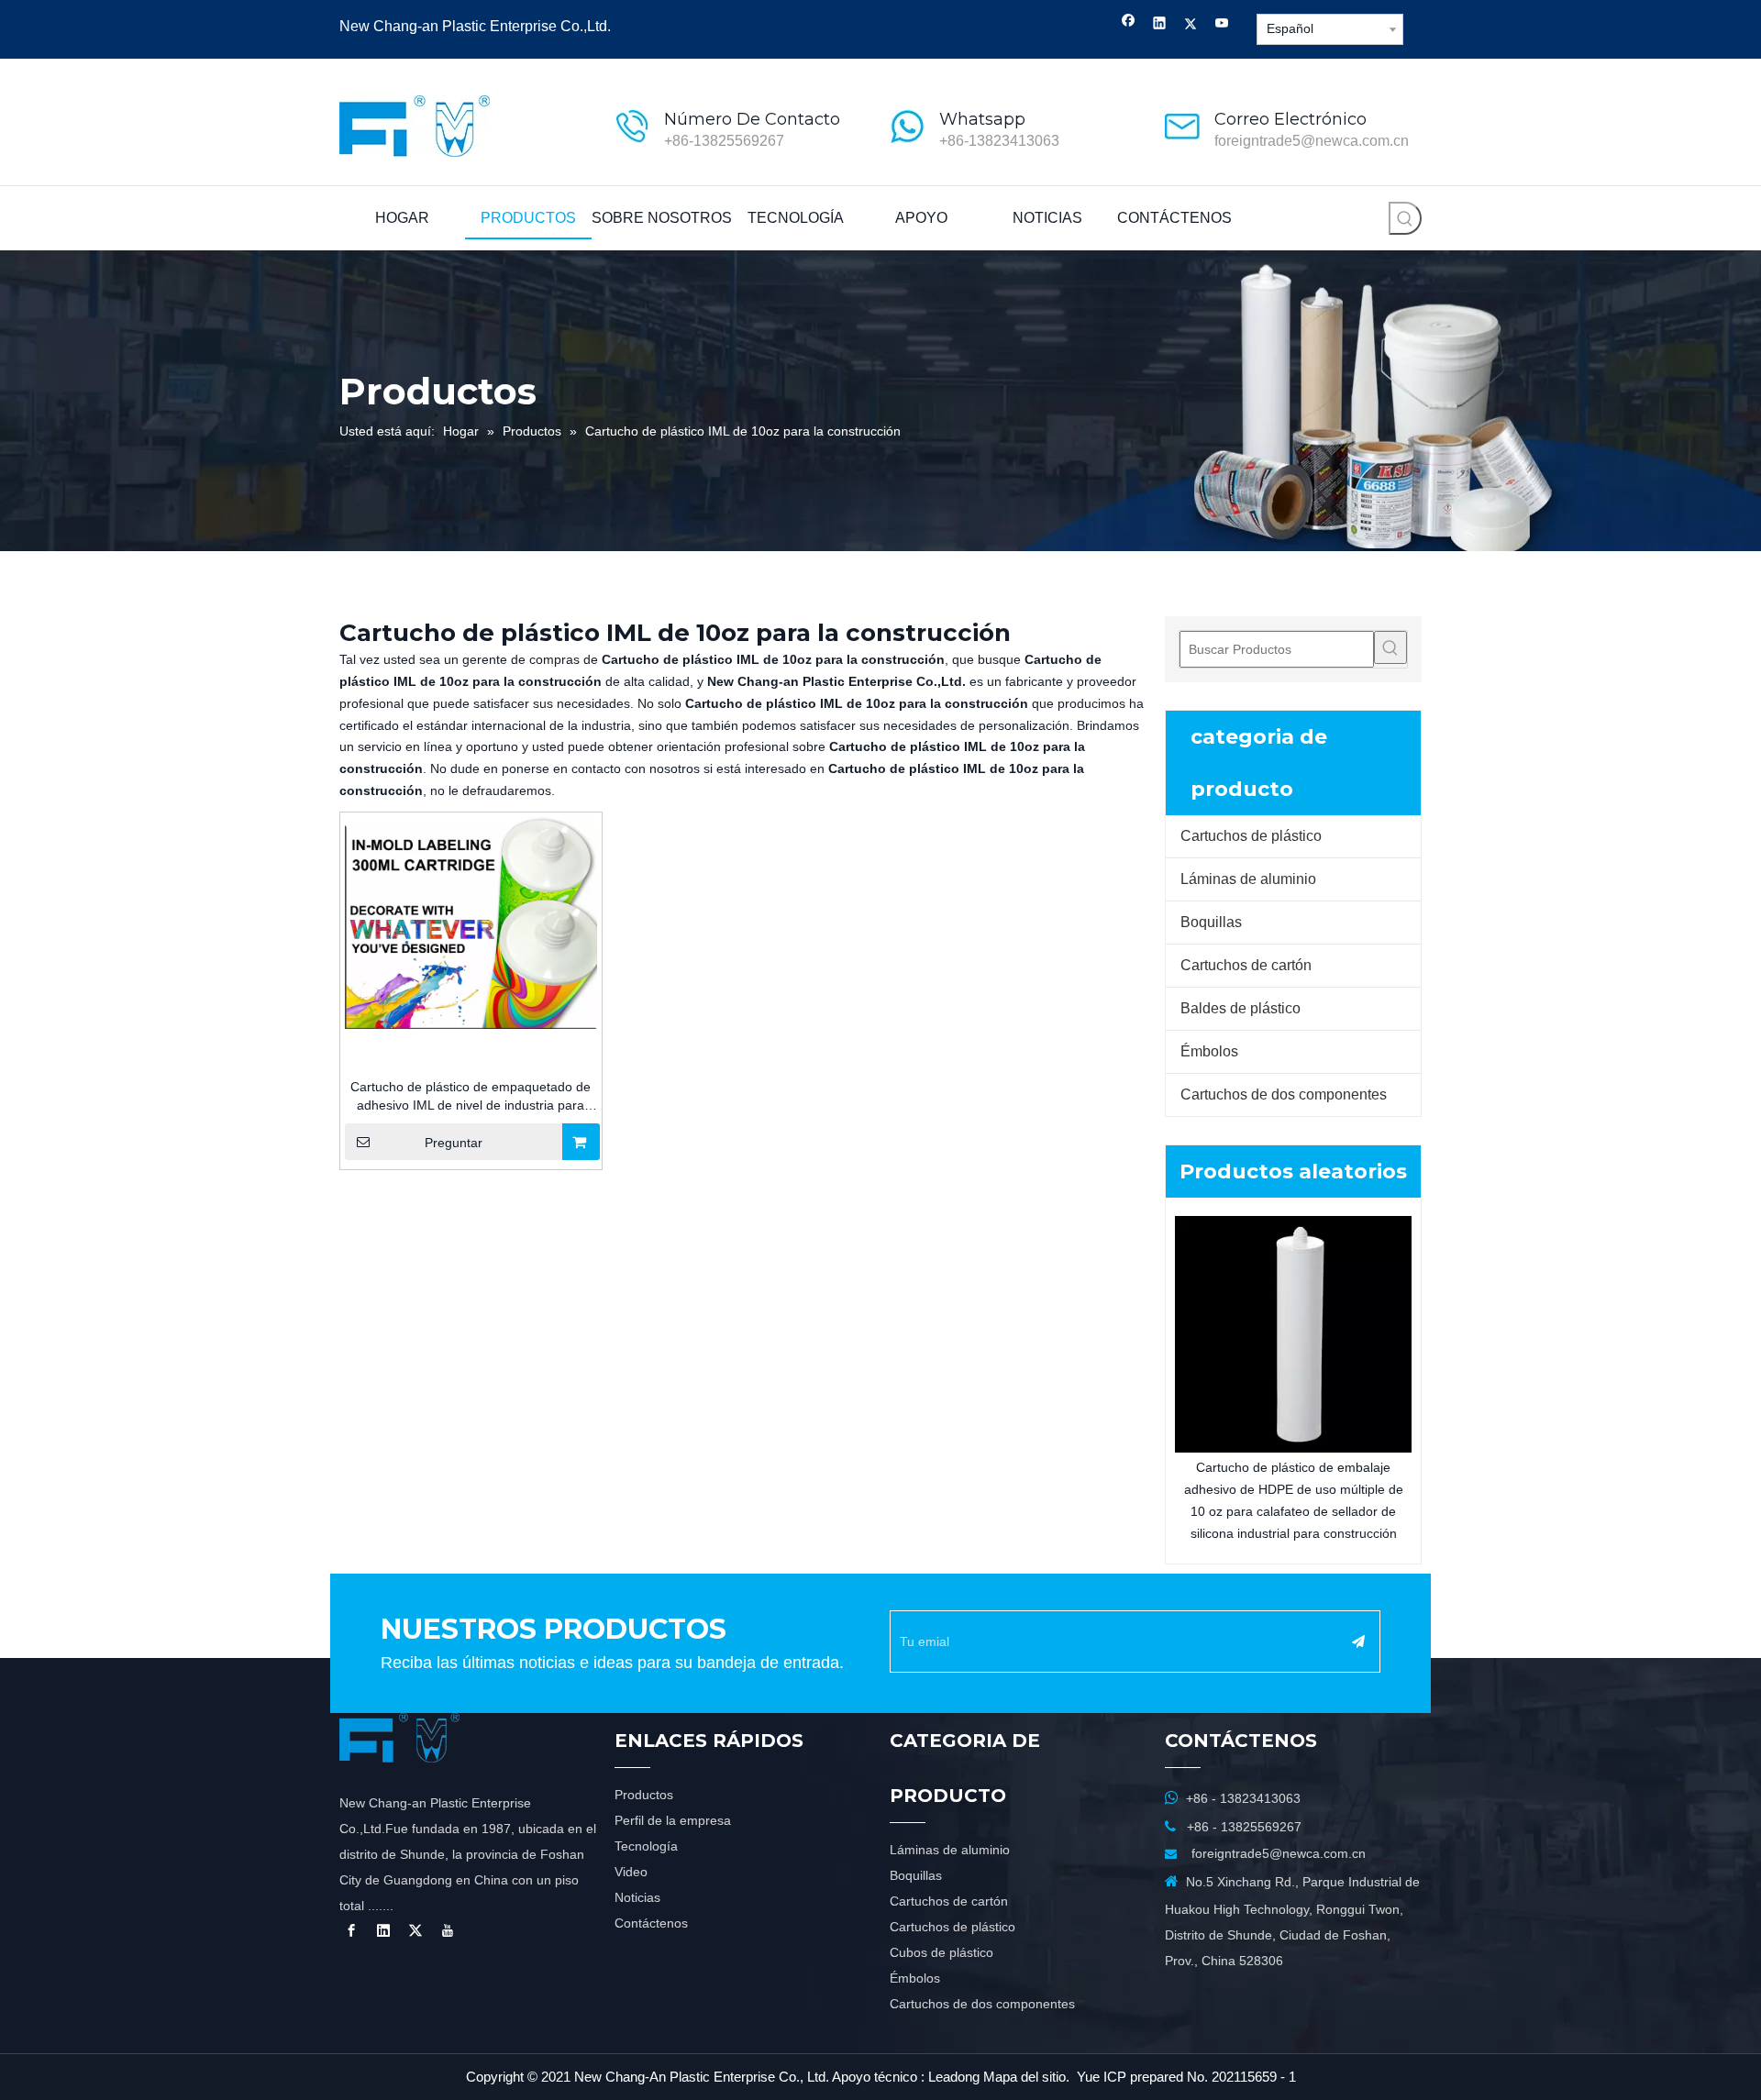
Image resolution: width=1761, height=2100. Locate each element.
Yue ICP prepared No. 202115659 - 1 (1186, 2077)
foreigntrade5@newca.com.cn (1312, 141)
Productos (644, 1795)
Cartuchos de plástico (1251, 836)
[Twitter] (1191, 25)
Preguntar (454, 1143)
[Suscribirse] (1358, 1641)
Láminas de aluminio (1248, 879)
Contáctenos (651, 1923)
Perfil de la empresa (673, 1820)
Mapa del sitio (1024, 2077)
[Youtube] (1222, 25)
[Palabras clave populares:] (1405, 218)
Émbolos (1209, 1051)
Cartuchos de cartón (1246, 965)
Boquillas (1211, 922)
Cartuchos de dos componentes (1284, 1094)
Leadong (954, 2077)
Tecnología (646, 1846)
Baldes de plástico (1240, 1008)
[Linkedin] (1160, 25)
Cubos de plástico (941, 1952)
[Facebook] (1129, 25)
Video (631, 1872)
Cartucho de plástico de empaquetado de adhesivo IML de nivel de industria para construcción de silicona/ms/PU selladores (471, 1097)
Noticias (637, 1897)
